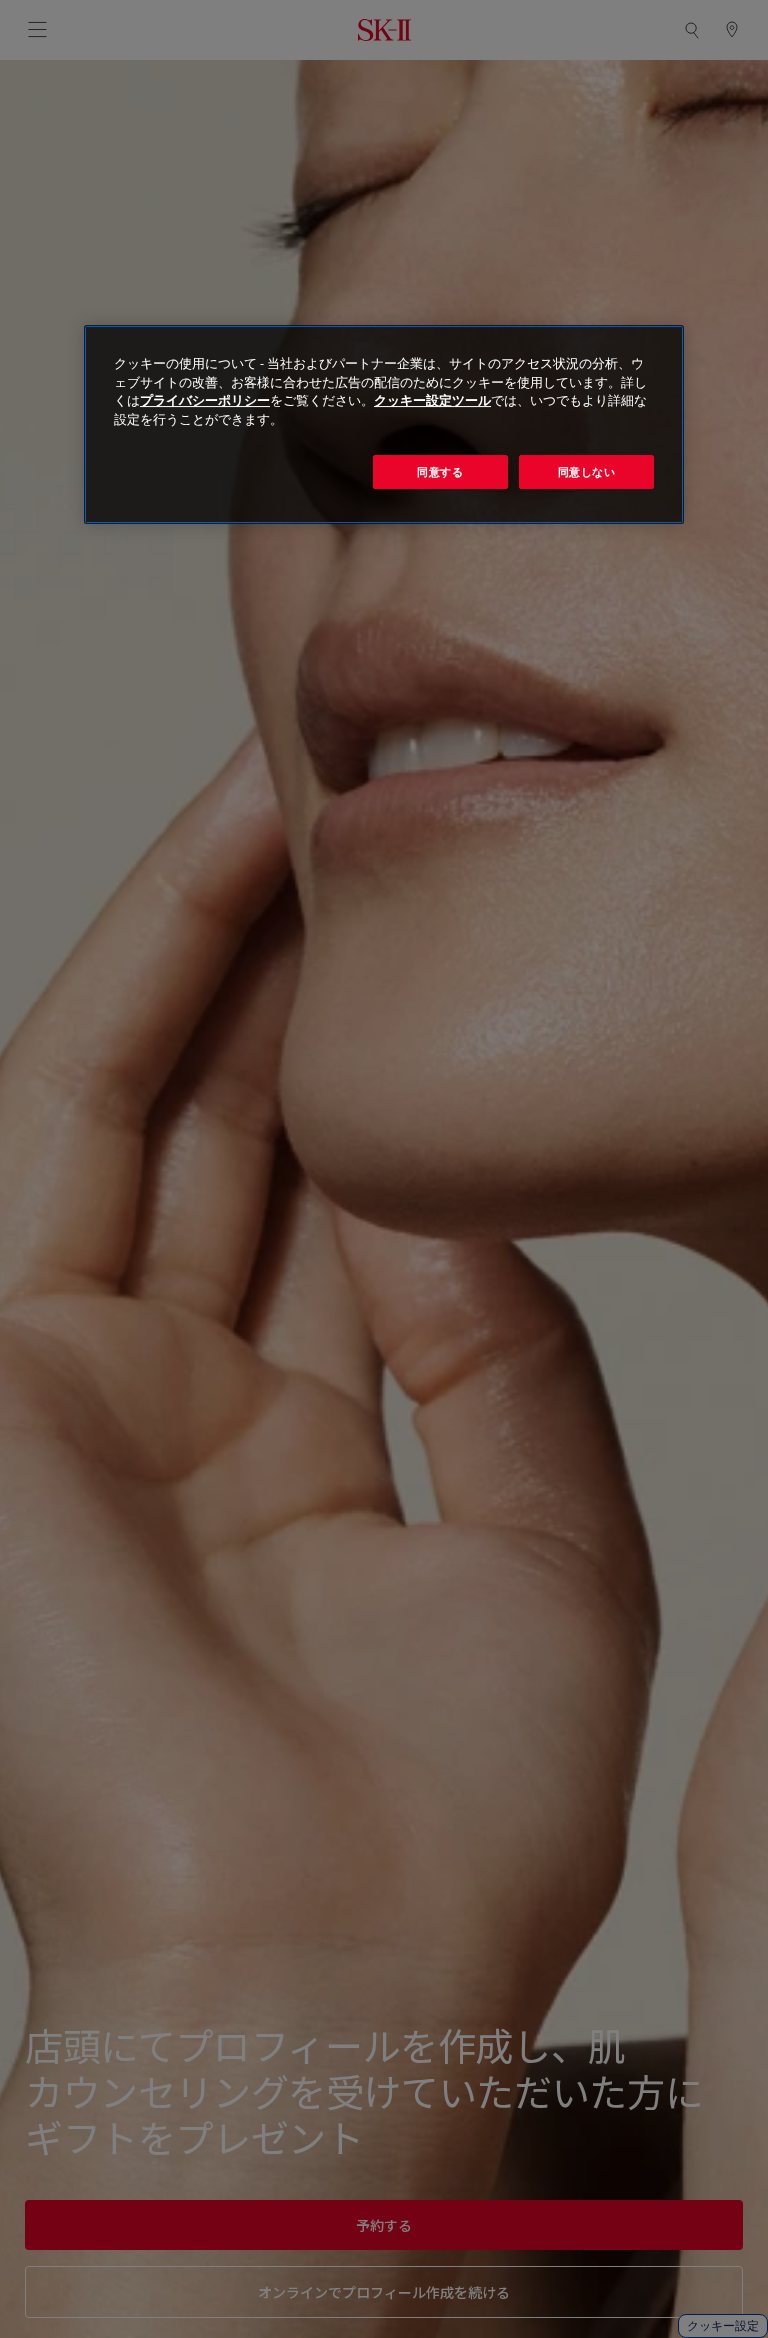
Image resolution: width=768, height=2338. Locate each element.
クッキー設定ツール (432, 401)
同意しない (587, 471)
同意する (440, 471)
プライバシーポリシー (205, 401)
